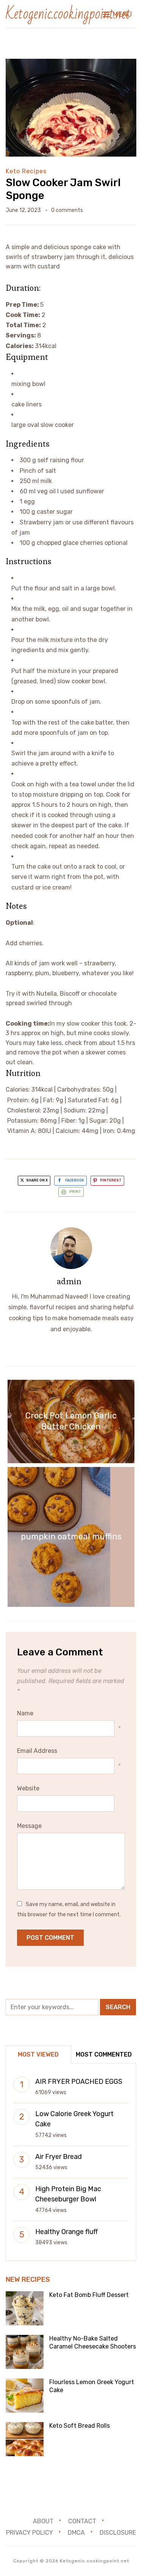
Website (28, 1788)
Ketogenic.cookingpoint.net (68, 14)
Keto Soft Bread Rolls (80, 2426)
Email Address (37, 1751)
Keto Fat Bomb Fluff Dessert (89, 2295)
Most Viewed (38, 2054)
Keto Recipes (26, 171)
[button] (117, 14)
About (43, 2521)
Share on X (37, 1180)
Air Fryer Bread (59, 2157)
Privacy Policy (30, 2533)
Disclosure (118, 2533)
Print (75, 1192)
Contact (82, 2521)
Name (25, 1713)
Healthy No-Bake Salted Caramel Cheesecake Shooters (93, 2342)
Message (29, 1826)
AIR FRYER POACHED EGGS (79, 2082)
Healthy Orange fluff (66, 2232)
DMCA (76, 2533)
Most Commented (104, 2054)
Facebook (75, 1180)
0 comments (67, 210)
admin (69, 1281)
